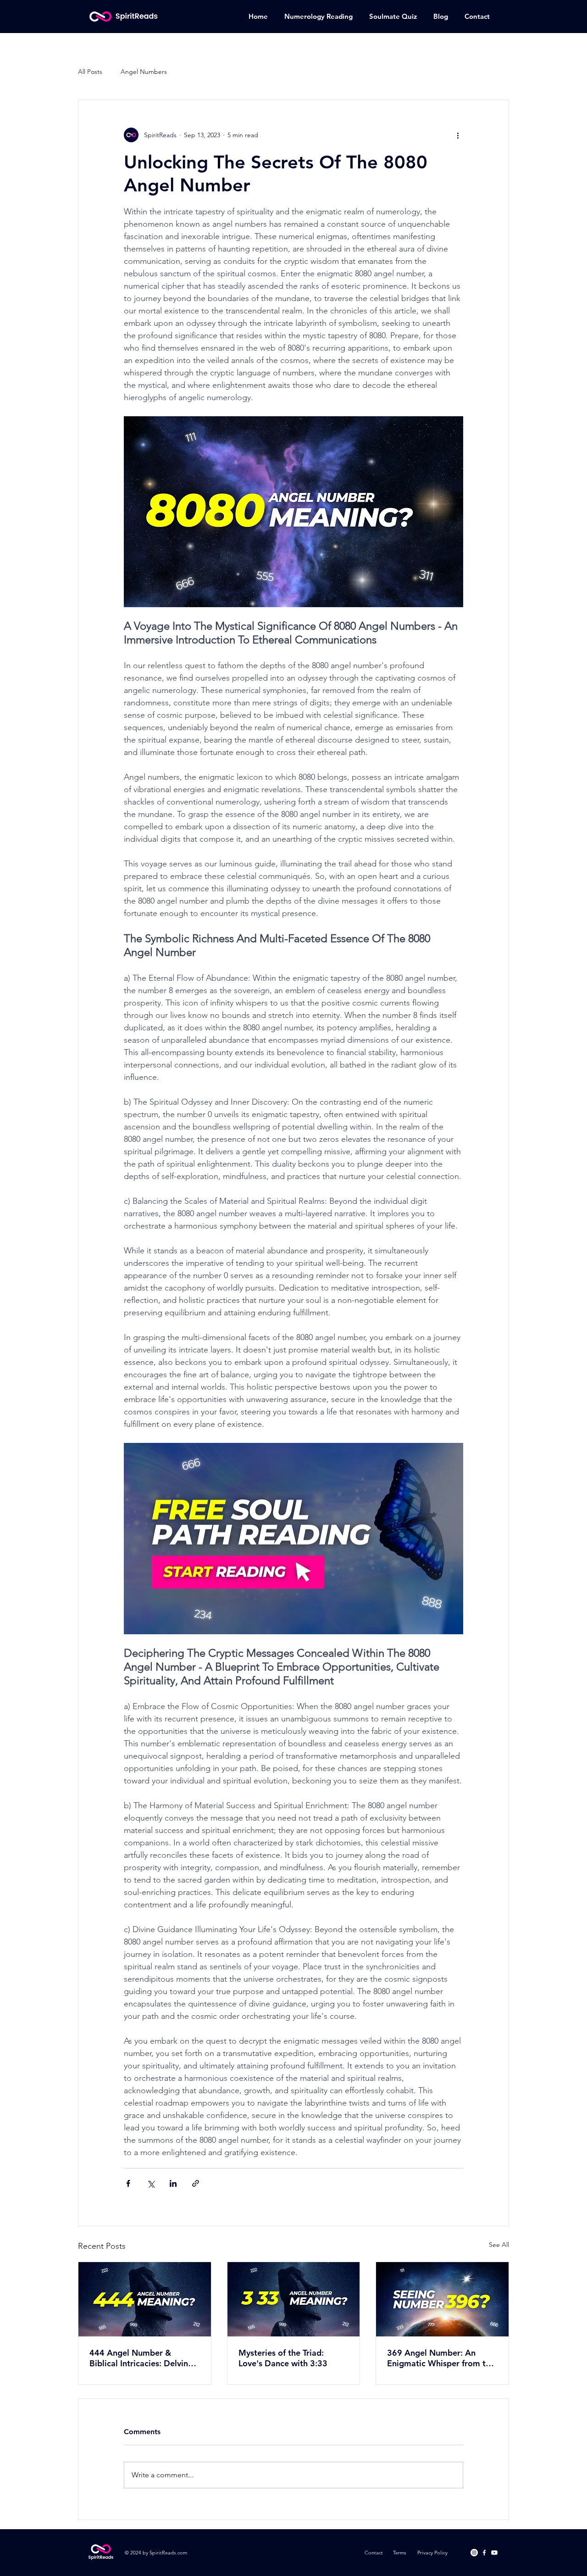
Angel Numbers (144, 72)
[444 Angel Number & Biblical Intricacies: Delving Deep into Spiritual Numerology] (145, 2299)
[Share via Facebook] (128, 2183)
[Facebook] (484, 2553)
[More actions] (458, 135)
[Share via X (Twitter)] (151, 2183)
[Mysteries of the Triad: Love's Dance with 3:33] (294, 2299)
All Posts (90, 72)
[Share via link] (196, 2183)
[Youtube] (494, 2553)
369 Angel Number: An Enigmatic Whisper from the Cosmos (441, 2358)
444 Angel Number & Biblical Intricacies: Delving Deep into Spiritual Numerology (141, 2358)
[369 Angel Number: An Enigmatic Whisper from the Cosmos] (442, 2299)
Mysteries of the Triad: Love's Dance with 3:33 (283, 2358)
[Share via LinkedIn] (173, 2183)
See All (499, 2245)
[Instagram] (474, 2553)
